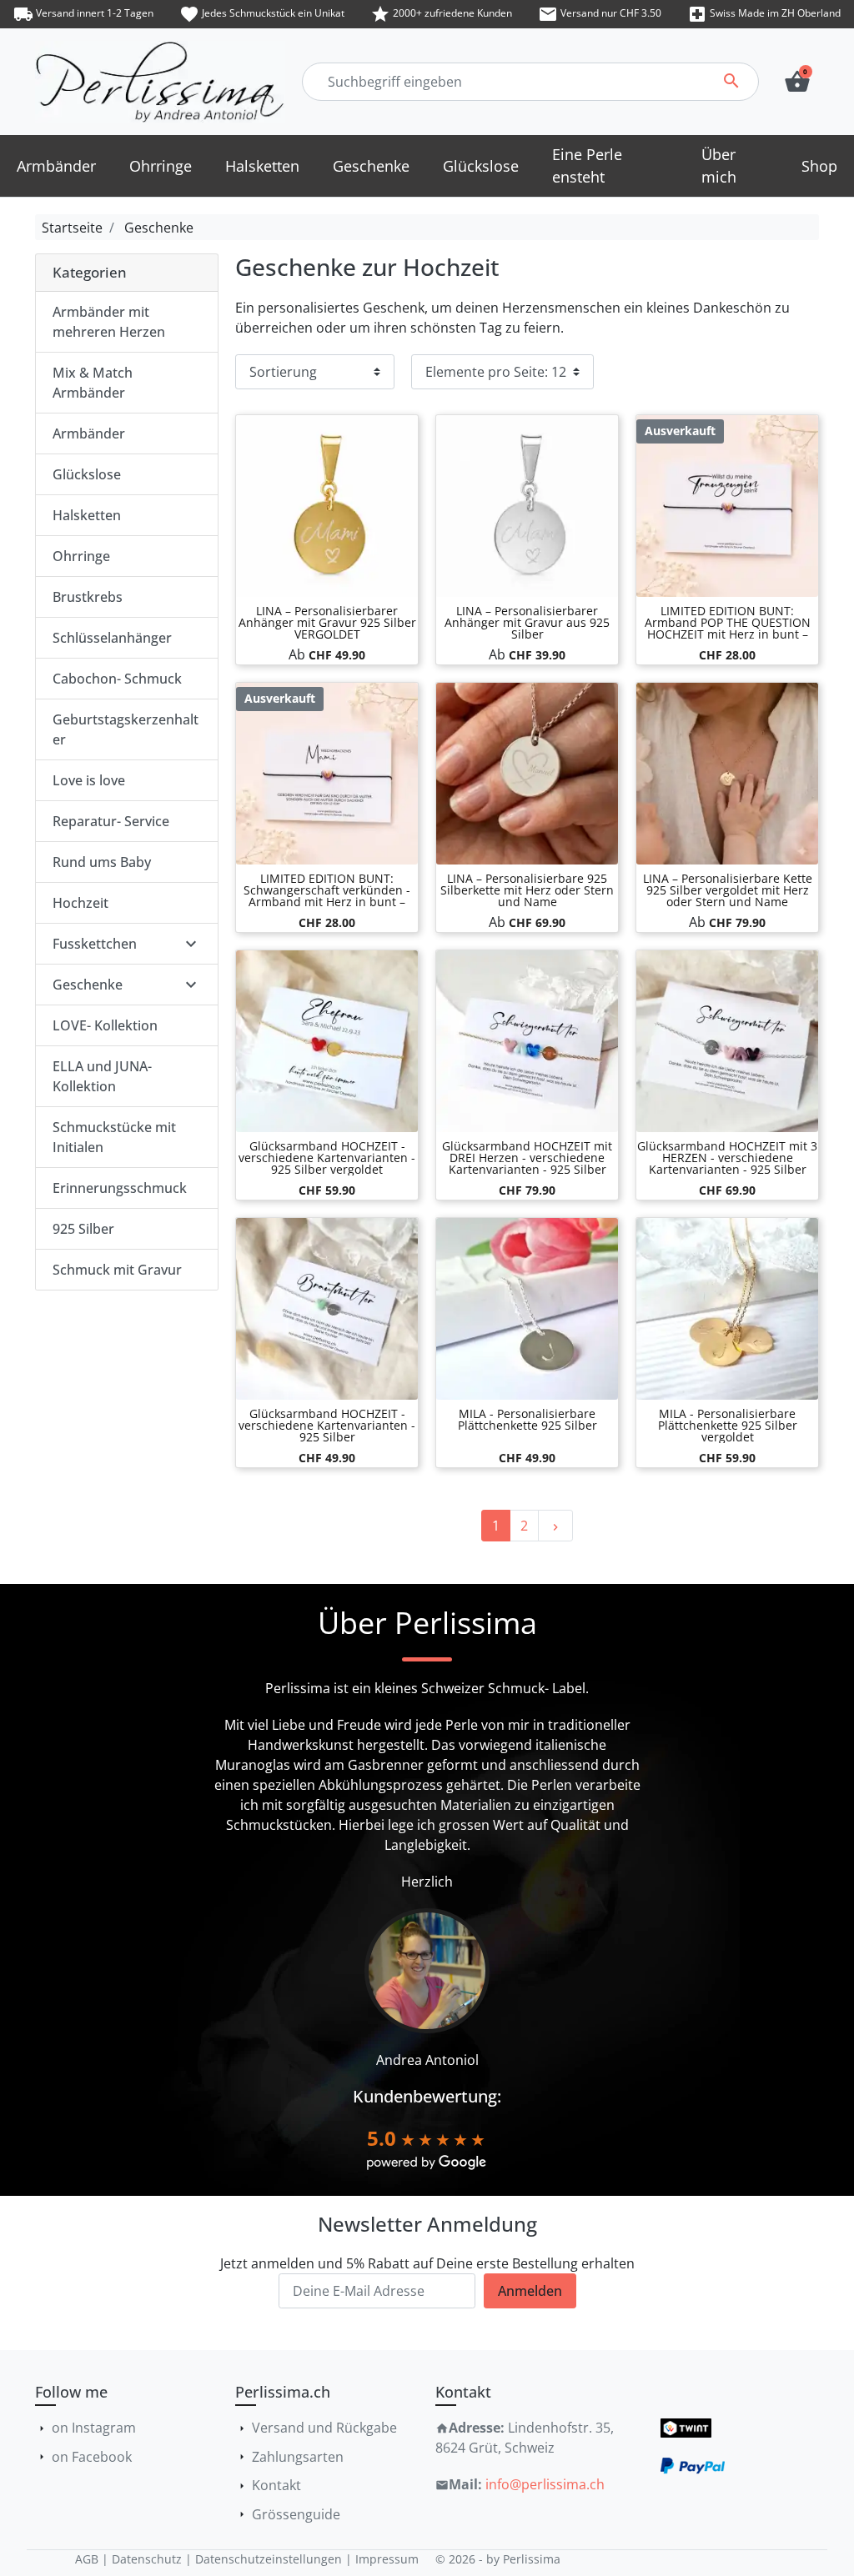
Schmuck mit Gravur (117, 1270)
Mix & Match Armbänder (93, 383)
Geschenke (159, 228)
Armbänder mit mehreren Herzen (109, 322)
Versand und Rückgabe (324, 2428)
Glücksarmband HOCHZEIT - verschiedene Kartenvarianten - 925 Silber (327, 1425)
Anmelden (530, 2291)
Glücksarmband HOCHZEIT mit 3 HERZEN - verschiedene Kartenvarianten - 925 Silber (727, 1158)
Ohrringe (81, 556)
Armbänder (89, 434)
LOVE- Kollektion (105, 1025)
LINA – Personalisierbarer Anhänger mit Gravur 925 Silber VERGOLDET (327, 622)
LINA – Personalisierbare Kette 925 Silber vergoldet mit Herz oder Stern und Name (728, 890)
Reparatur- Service (111, 821)
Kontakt (276, 2485)
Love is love (89, 780)
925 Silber (83, 1229)
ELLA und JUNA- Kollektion (102, 1076)
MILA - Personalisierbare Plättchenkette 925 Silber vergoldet (728, 1425)
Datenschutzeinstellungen (269, 2559)
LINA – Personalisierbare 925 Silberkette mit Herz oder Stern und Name (527, 890)
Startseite (72, 228)
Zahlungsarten (298, 2457)
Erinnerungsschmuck (120, 1188)
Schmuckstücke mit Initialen (114, 1137)
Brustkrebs (88, 597)
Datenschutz (147, 2559)
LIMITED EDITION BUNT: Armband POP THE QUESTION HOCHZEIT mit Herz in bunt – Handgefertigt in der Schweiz (728, 628)
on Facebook (92, 2457)
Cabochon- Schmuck (117, 679)
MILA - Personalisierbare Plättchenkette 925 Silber (527, 1419)
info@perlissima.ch (545, 2484)
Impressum (387, 2559)
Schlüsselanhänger (112, 638)
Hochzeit (80, 903)
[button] (797, 82)
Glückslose (87, 474)
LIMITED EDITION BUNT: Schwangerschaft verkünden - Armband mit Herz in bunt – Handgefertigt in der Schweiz (327, 896)
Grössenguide (296, 2514)
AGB (87, 2559)
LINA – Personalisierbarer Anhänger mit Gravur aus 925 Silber (527, 622)
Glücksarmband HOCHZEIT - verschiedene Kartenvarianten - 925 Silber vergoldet (327, 1158)
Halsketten (87, 515)
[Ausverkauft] (727, 505)
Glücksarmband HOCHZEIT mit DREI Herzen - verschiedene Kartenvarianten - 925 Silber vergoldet (527, 1163)
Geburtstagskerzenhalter (126, 729)
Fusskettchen (95, 944)
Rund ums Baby (102, 862)
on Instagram (94, 2428)
